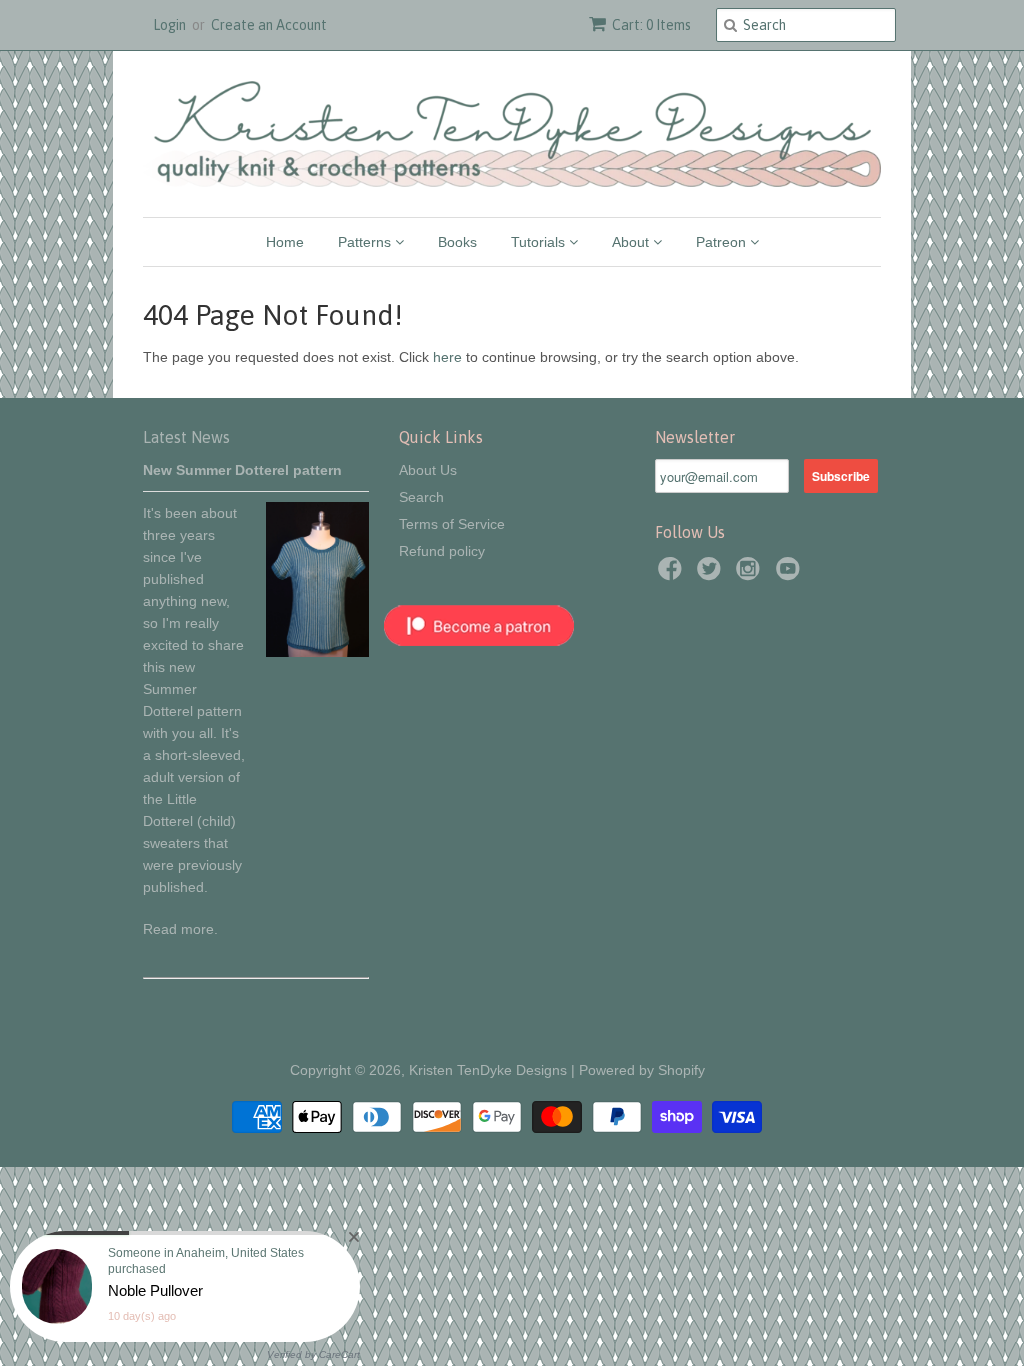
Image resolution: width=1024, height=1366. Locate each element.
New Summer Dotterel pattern (242, 470)
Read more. (180, 929)
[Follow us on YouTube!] (791, 574)
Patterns (366, 242)
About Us (428, 470)
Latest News (186, 437)
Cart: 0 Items (651, 25)
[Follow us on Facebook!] (673, 574)
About (632, 242)
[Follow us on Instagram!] (751, 574)
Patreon (723, 242)
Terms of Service (452, 524)
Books (457, 242)
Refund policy (442, 551)
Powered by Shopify (642, 1070)
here (447, 357)
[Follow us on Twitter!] (712, 574)
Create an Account (269, 25)
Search (421, 497)
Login (169, 25)
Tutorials (540, 242)
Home (285, 242)
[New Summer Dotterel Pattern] (317, 652)
